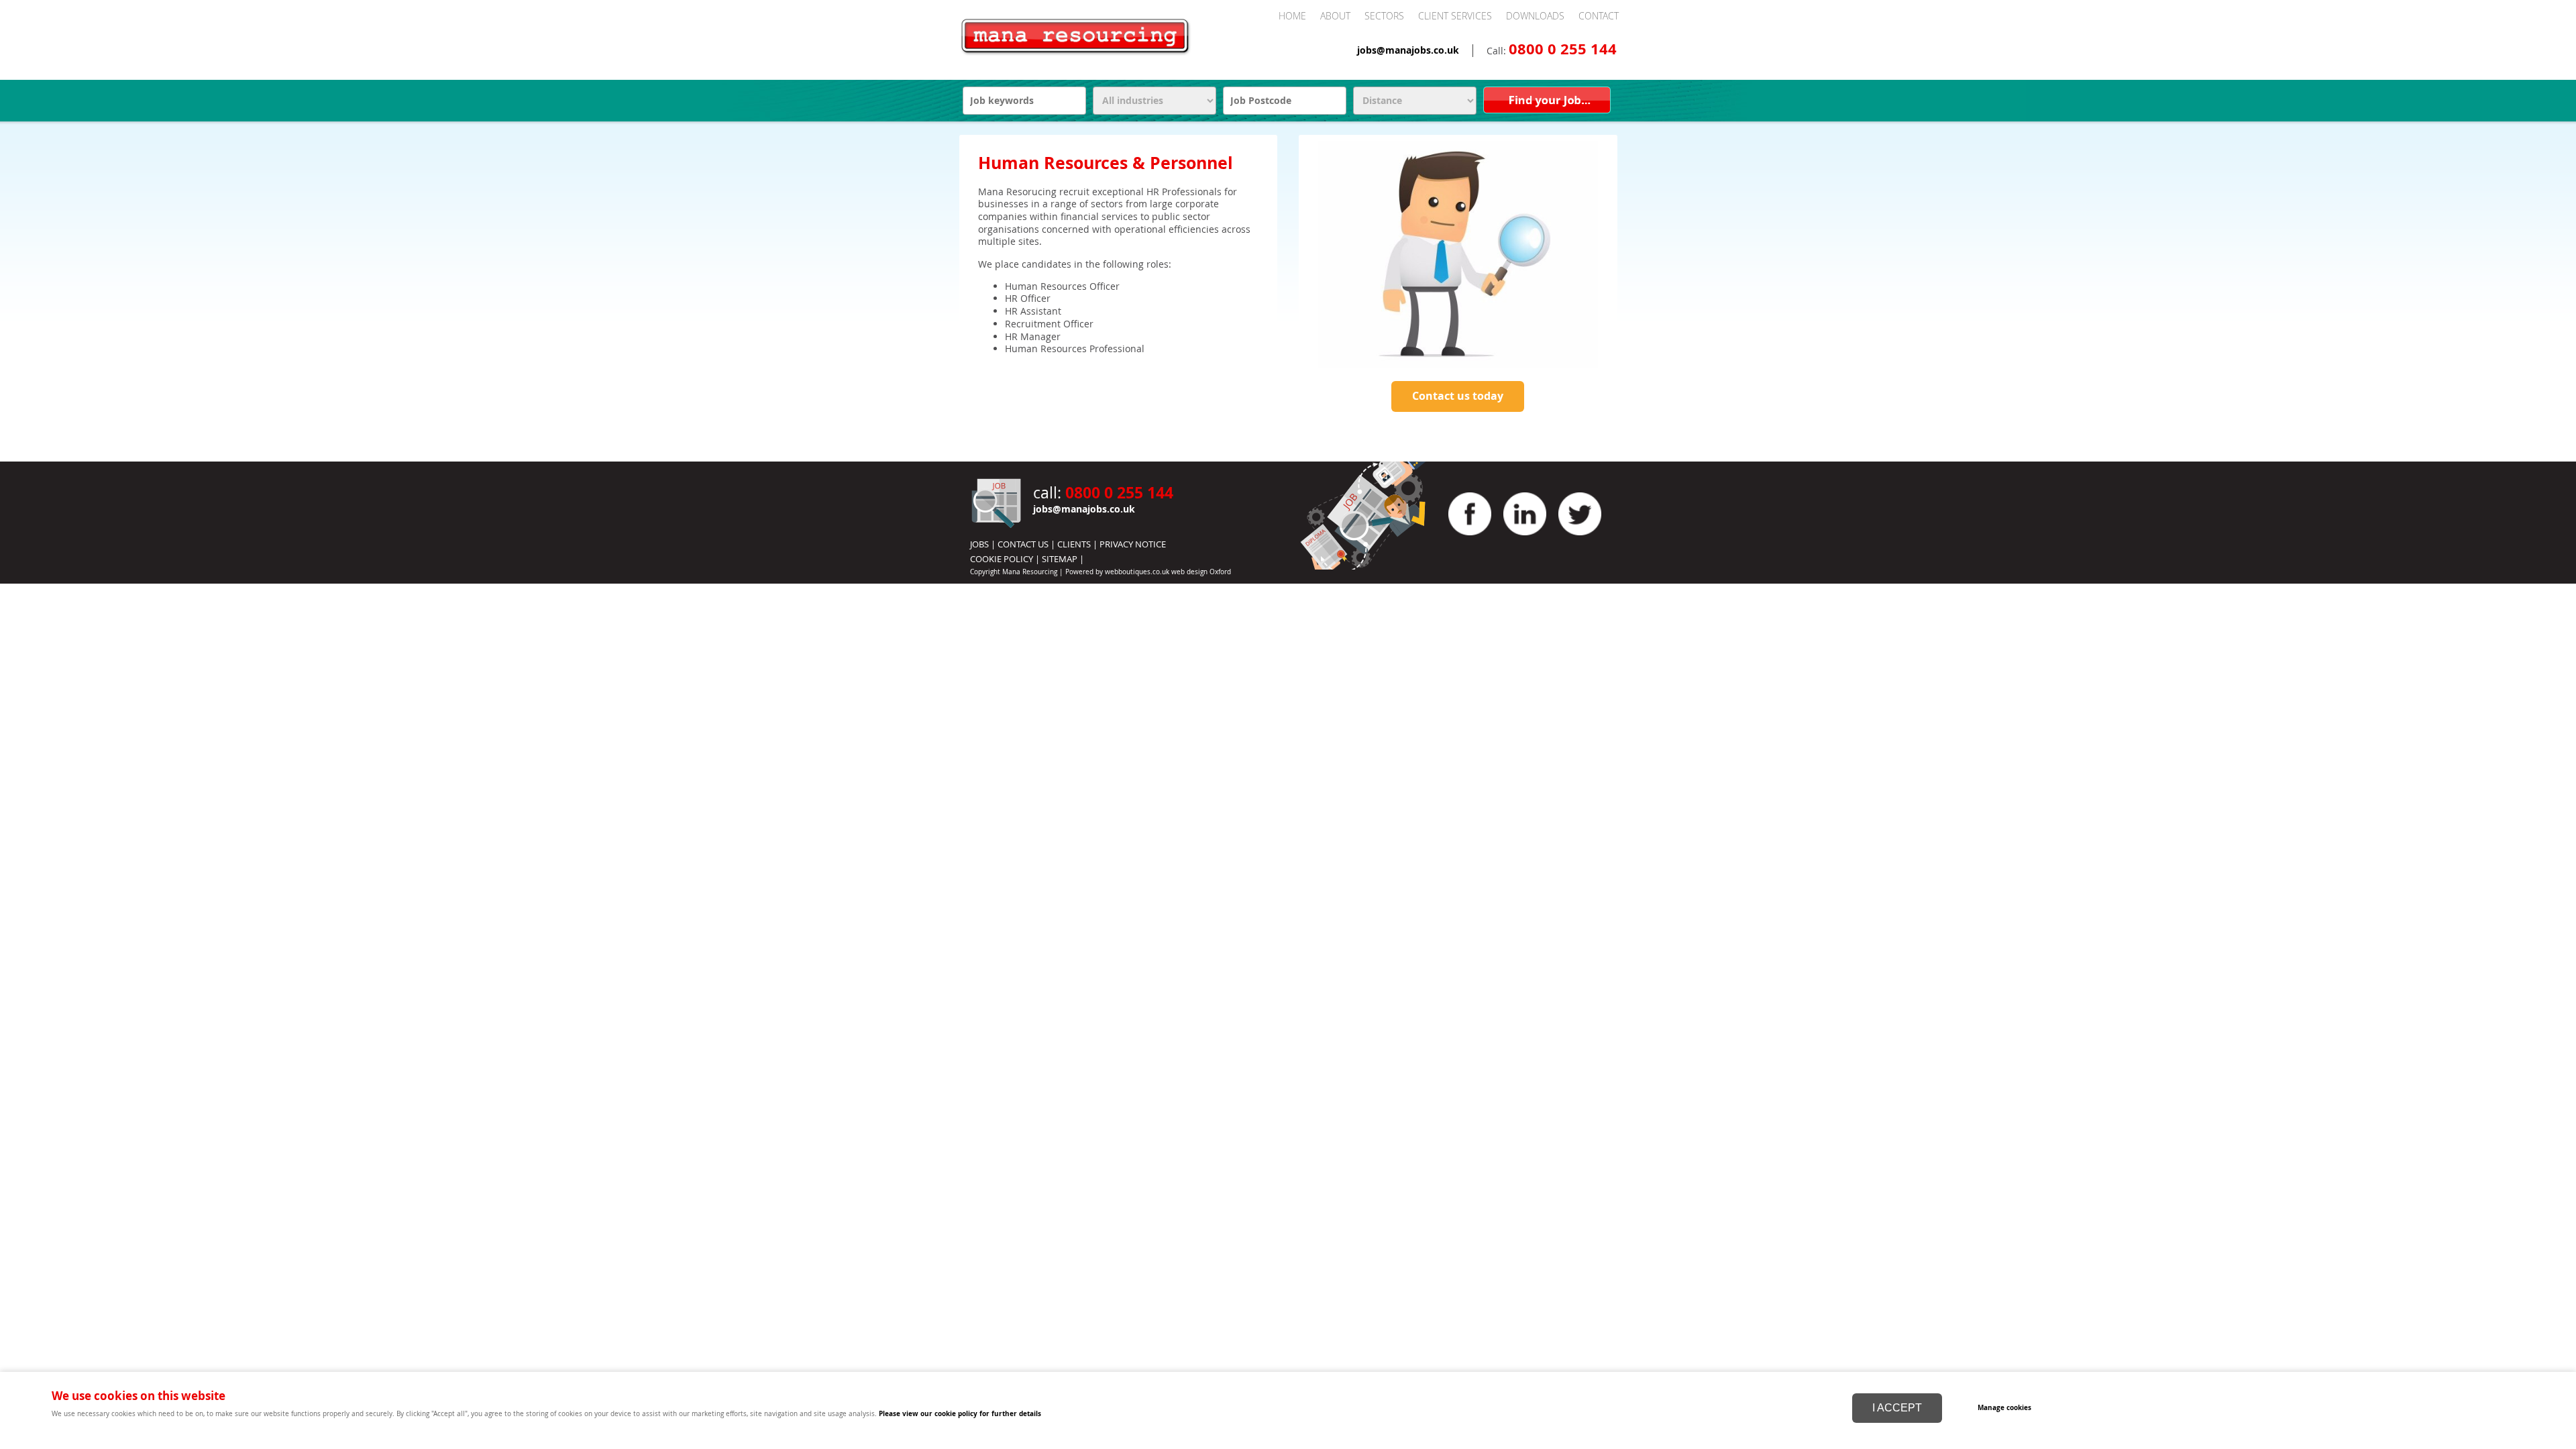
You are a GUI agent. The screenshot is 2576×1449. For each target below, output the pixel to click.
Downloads (1535, 16)
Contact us (1023, 544)
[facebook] (1470, 539)
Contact (1599, 16)
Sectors (1384, 16)
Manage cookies (2004, 1407)
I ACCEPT (1897, 1408)
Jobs (979, 544)
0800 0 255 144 (1563, 49)
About (1335, 16)
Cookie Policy (1002, 559)
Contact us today (1458, 396)
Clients (1074, 544)
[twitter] (1580, 539)
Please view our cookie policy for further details (960, 1413)
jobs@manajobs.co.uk (1408, 50)
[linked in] (1525, 539)
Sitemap (1060, 559)
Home (1292, 16)
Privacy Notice (1133, 544)
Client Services (1455, 16)
